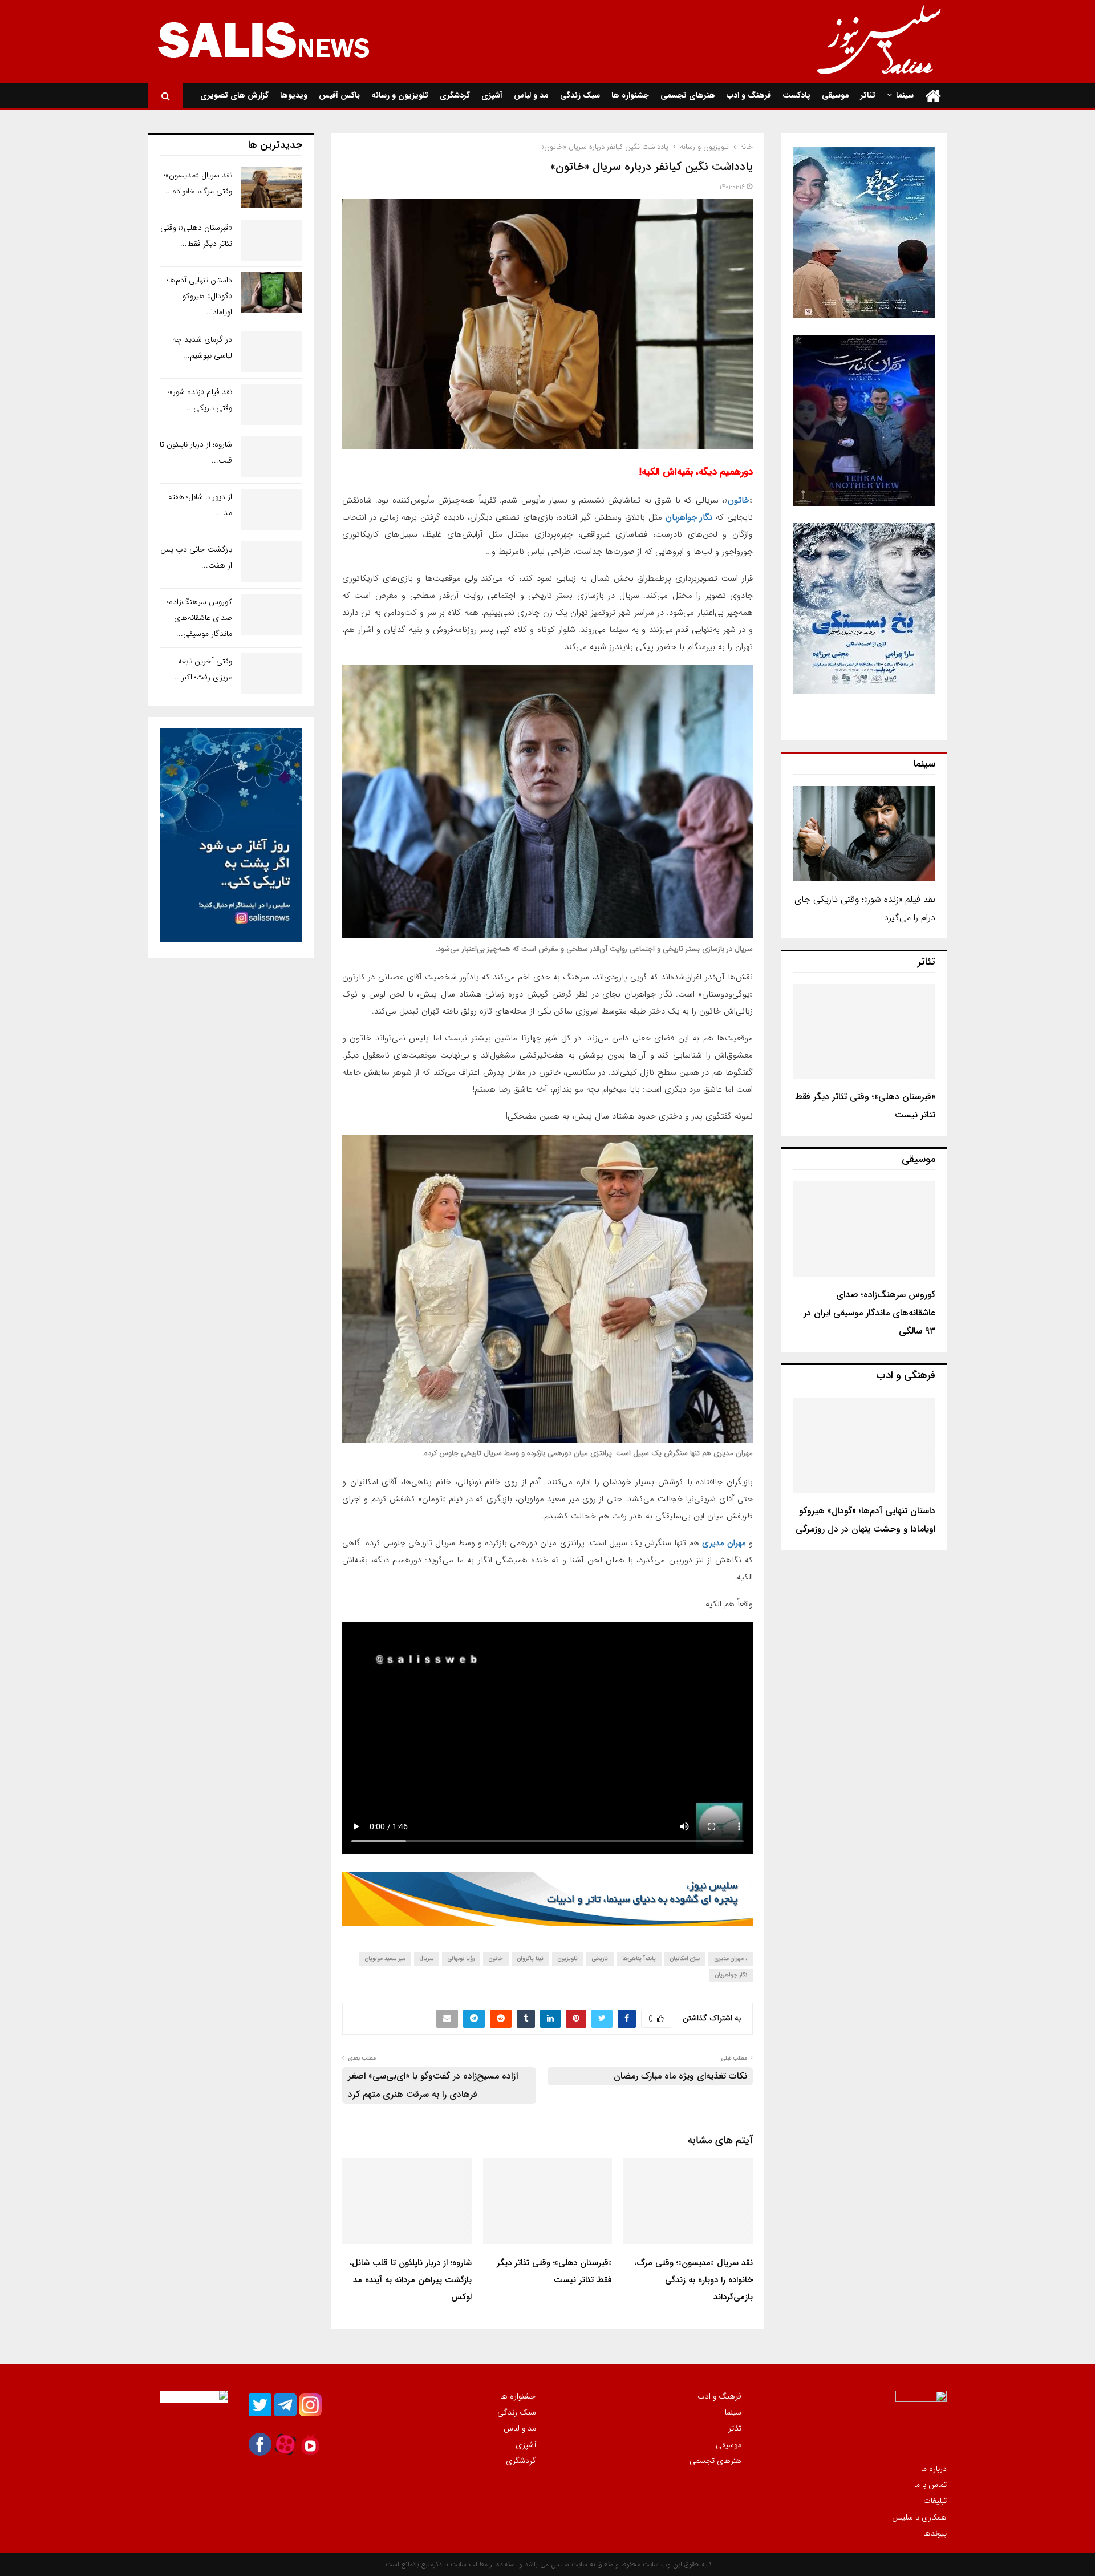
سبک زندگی (580, 95)
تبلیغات (935, 2501)
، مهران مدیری (731, 1959)
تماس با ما (930, 2485)
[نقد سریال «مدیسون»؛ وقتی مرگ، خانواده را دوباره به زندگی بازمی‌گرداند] (271, 188)
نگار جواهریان (689, 517)
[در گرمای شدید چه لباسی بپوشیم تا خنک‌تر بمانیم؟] (271, 352)
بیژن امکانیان (685, 1959)
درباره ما (934, 2469)
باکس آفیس (339, 95)
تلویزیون (568, 1959)
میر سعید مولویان (385, 1959)
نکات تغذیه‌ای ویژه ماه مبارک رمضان (680, 2076)
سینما (905, 95)
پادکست (796, 95)
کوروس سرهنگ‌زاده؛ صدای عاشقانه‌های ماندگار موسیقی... (200, 618)
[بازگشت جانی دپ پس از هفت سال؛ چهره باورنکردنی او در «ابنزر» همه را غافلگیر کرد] (271, 562)
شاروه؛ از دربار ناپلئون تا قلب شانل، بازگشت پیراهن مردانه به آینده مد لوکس (411, 2280)
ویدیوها (294, 95)
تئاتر (868, 95)
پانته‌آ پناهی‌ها (639, 1959)
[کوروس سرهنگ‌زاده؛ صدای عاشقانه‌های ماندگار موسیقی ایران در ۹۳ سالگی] (864, 1229)
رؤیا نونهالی (461, 1959)
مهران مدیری (724, 1543)
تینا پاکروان (530, 1959)
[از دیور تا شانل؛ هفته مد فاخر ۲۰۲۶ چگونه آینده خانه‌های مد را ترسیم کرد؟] (271, 509)
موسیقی (836, 95)
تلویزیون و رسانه (400, 95)
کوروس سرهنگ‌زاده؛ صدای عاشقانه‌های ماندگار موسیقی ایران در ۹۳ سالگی (869, 1313)
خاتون (739, 500)
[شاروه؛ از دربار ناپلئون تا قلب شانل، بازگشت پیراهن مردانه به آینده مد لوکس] (271, 457)
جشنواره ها (630, 95)
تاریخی (600, 1959)
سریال (427, 1959)
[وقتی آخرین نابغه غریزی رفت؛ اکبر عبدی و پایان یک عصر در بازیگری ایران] (271, 674)
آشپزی (492, 95)
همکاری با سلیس (919, 2517)
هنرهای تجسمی (688, 95)
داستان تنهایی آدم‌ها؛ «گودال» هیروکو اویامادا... (199, 296)
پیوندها (935, 2533)
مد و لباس (531, 95)
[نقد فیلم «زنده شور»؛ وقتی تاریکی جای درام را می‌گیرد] (864, 834)
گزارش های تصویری (234, 95)
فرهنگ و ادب (749, 95)
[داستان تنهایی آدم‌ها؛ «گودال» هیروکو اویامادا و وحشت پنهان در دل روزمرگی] (864, 1445)
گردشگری (455, 95)
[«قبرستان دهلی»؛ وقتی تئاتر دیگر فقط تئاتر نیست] (864, 1032)
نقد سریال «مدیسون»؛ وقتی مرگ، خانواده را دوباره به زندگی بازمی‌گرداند (693, 2280)
